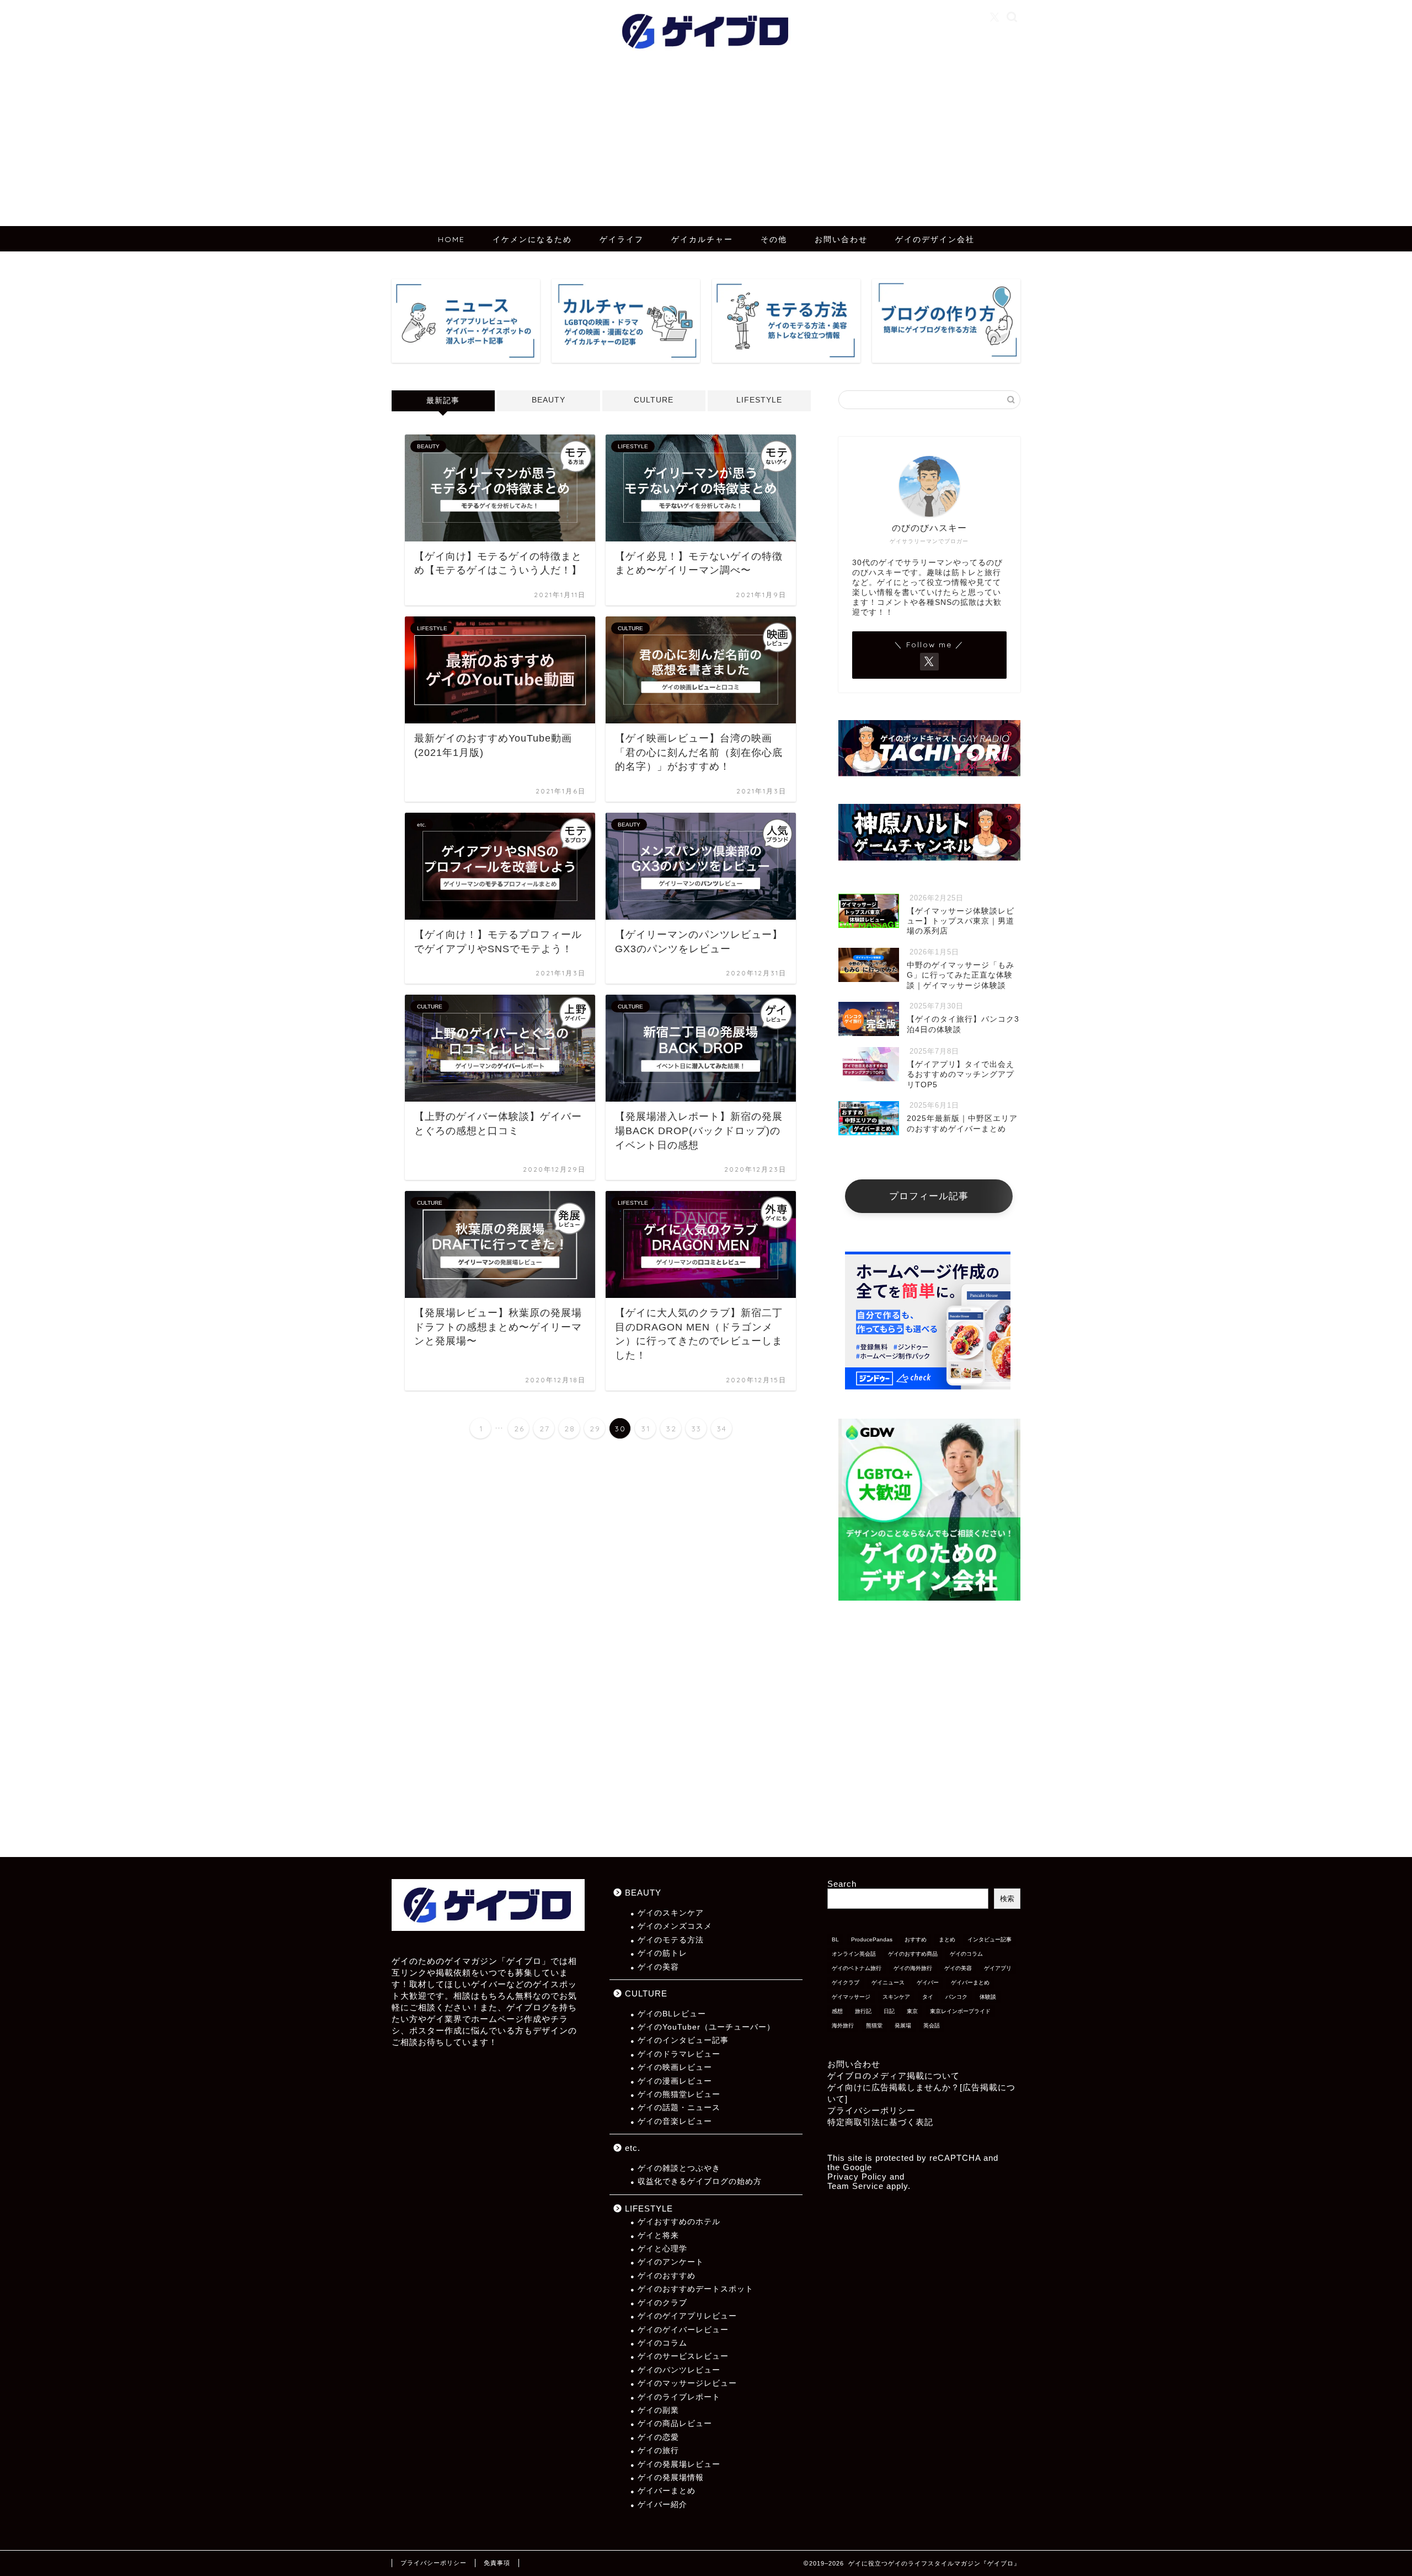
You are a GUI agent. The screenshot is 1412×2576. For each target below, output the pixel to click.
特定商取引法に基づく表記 (880, 2122)
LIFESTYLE (759, 400)
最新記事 (443, 401)
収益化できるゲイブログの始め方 (700, 2181)
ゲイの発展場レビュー (679, 2464)
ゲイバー (928, 1982)
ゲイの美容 (658, 1967)
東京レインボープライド (960, 2011)
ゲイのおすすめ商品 (913, 1954)
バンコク (956, 1997)
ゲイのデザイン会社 (935, 239)
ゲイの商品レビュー (675, 2424)
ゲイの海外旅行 (913, 1968)
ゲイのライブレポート (679, 2397)
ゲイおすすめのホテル (679, 2222)
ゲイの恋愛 (658, 2437)
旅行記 (863, 2011)
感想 (837, 2011)
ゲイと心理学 (662, 2249)
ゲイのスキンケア (671, 1913)
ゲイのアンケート (671, 2262)
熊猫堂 (874, 2025)
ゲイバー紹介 (662, 2505)
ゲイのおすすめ (667, 2276)
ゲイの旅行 (658, 2451)
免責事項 (497, 2563)
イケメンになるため (532, 239)
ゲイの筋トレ (662, 1953)
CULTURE (654, 400)
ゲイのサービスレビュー (683, 2356)
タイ (928, 1997)
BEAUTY (549, 400)
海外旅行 (843, 2025)
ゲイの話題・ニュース (679, 2108)
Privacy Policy (857, 2177)
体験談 (988, 1997)
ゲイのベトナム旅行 (857, 1968)
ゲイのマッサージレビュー (687, 2383)
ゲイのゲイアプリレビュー (687, 2316)
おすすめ (916, 1939)
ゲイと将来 (658, 2236)
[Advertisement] (706, 143)
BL (835, 1939)
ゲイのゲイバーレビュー (683, 2330)
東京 (912, 2011)
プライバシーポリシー (871, 2110)
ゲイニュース (888, 1982)
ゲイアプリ (998, 1968)
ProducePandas (872, 1939)
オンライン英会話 (854, 1954)
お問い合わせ (841, 239)
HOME (451, 239)
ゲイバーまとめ (667, 2491)
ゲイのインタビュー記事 (683, 2040)
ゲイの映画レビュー (675, 2067)
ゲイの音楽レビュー (675, 2121)
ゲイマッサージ (851, 1997)
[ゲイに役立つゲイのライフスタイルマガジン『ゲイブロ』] (706, 56)
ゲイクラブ (846, 1982)
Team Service (855, 2186)
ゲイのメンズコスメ (675, 1926)
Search (842, 1884)
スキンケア (896, 1997)
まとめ (947, 1939)
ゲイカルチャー (702, 239)
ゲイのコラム (662, 2343)
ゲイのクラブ (662, 2303)
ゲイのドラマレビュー (679, 2054)
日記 (889, 2011)
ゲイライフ (622, 239)
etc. (633, 2148)
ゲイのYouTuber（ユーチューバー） (706, 2027)
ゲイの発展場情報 (671, 2478)
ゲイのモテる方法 (671, 1940)
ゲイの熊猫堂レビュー (679, 2094)
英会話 (932, 2025)
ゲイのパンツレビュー (679, 2370)
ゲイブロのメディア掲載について (894, 2076)
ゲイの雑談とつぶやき (679, 2168)
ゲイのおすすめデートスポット (696, 2289)
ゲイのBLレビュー (672, 2014)
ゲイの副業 (658, 2410)
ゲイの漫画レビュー (675, 2081)
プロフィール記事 (929, 1196)
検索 (1007, 1899)
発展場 (903, 2025)
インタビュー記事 (990, 1939)
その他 (774, 239)
